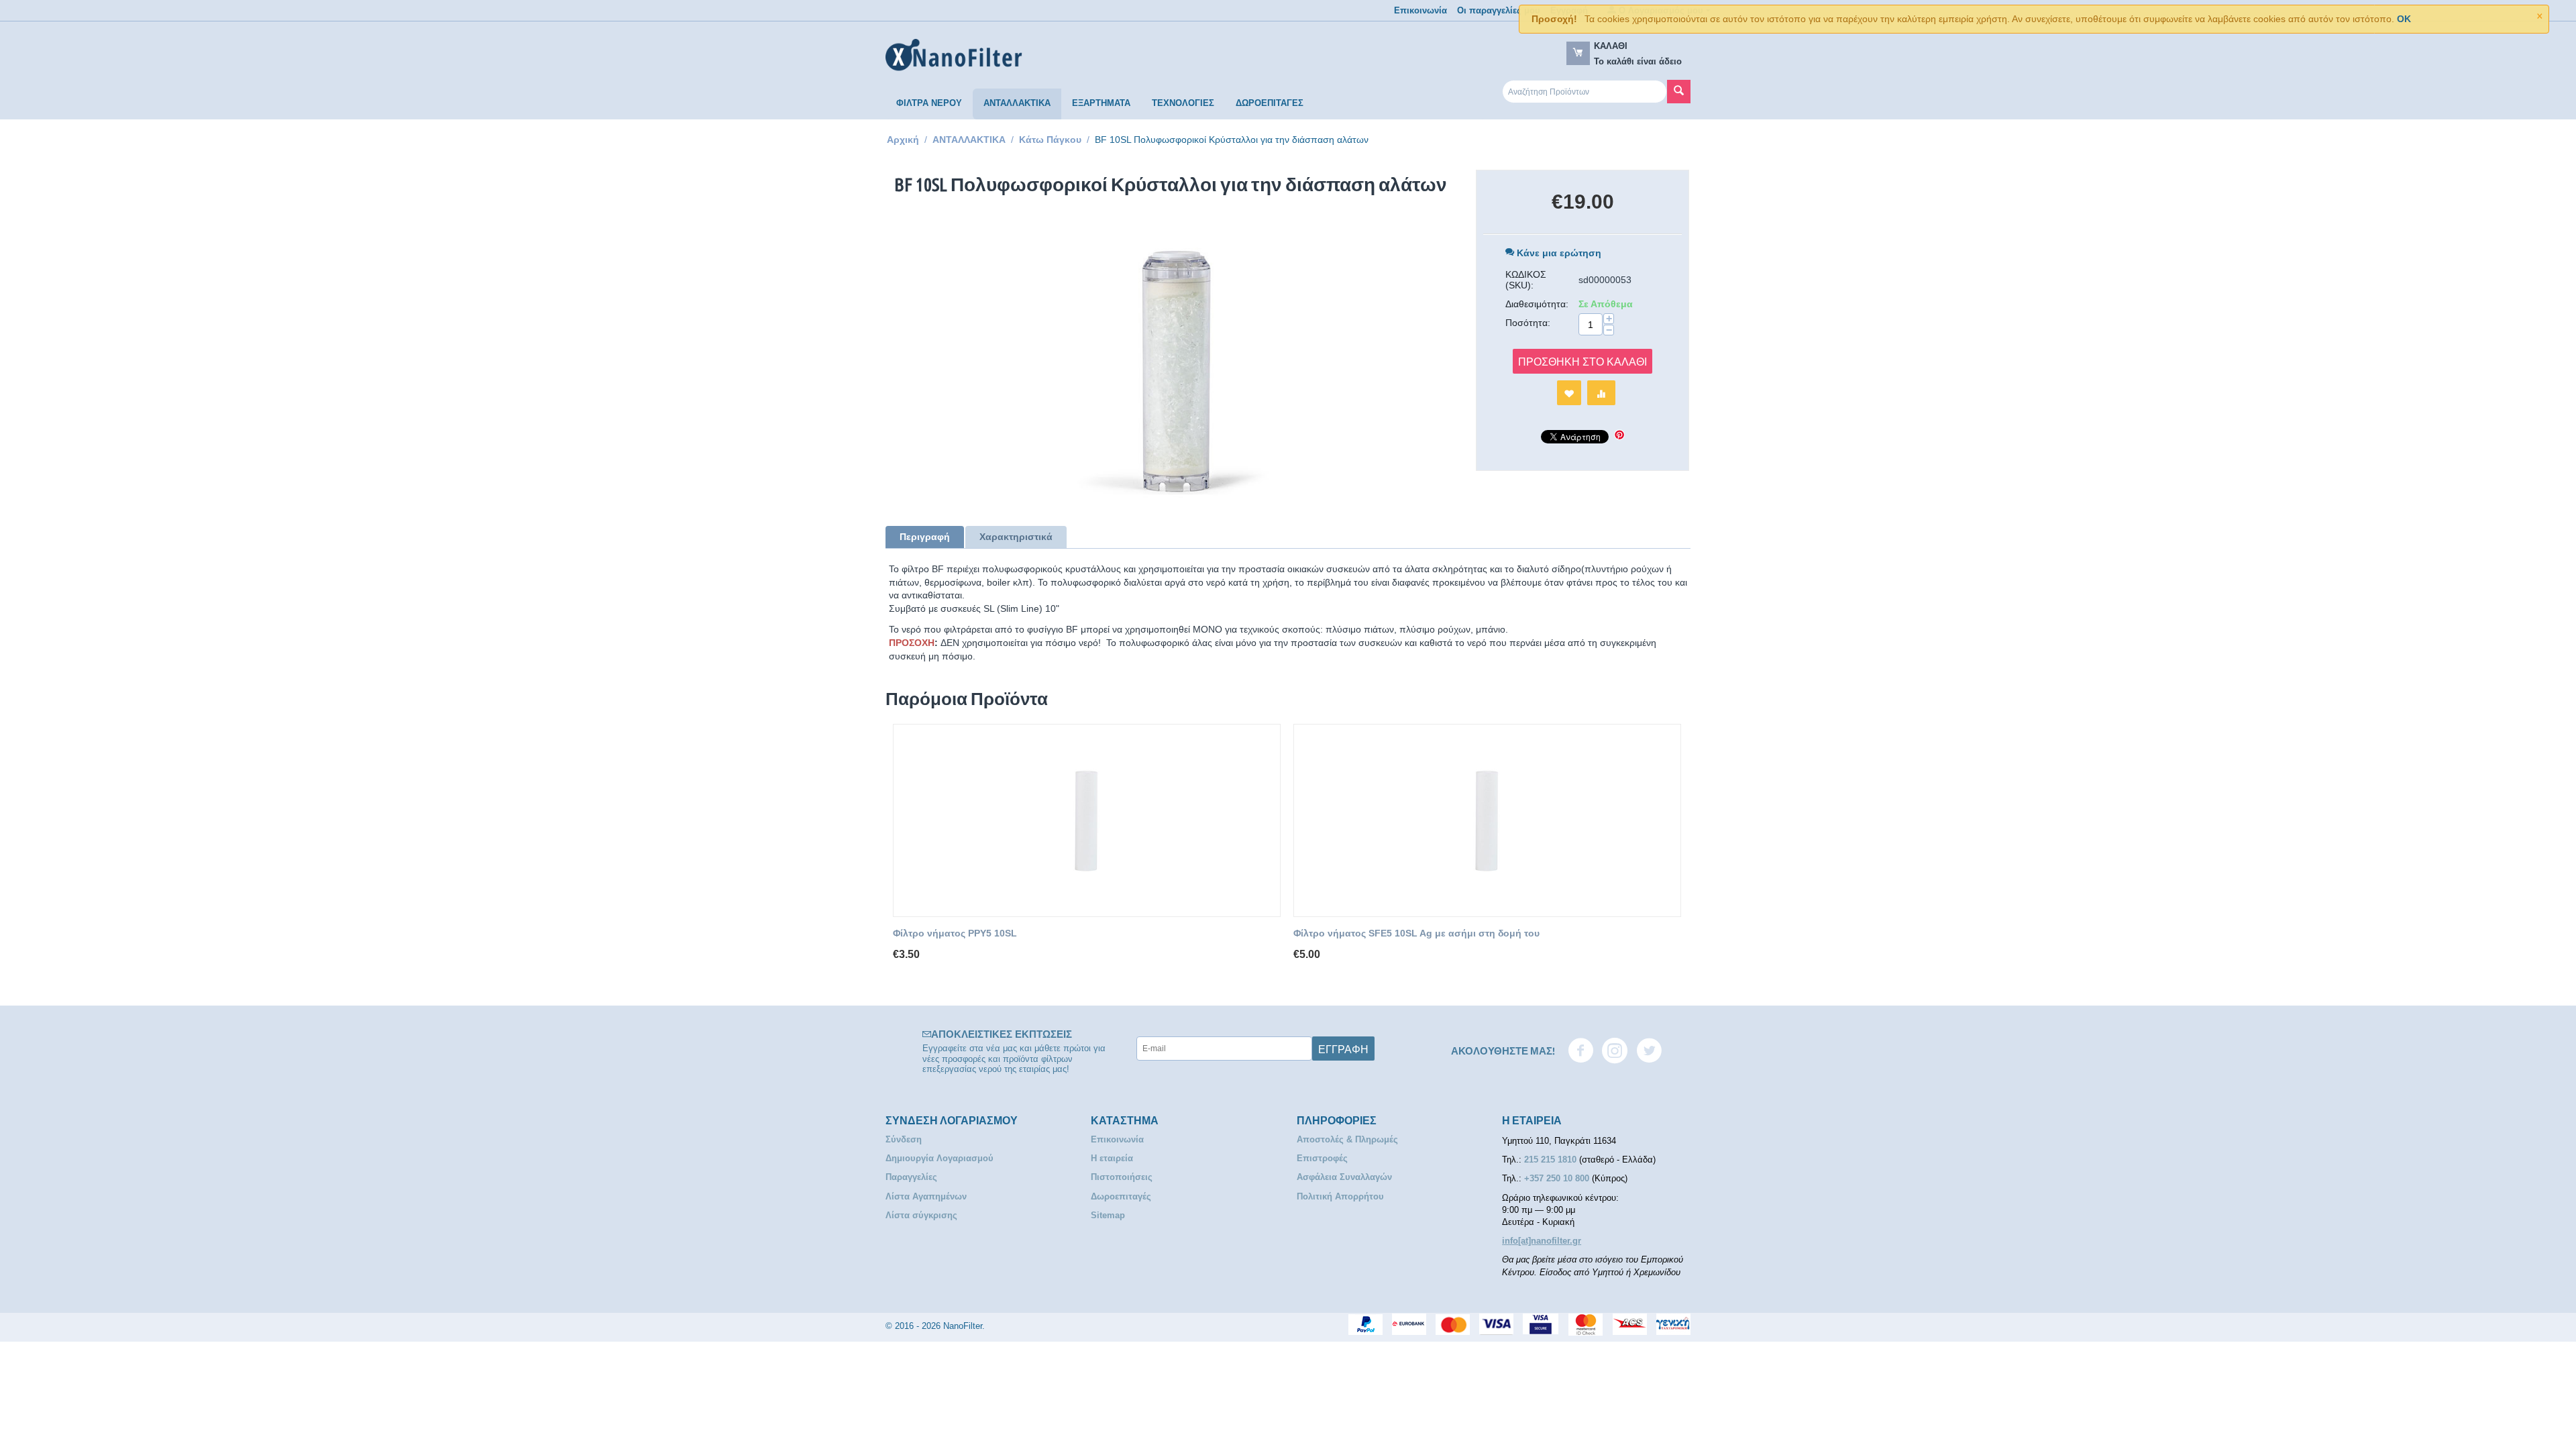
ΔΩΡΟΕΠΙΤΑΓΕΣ (1270, 103)
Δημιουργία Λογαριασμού (940, 1158)
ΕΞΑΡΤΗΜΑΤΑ (1101, 103)
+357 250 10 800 (1558, 1178)
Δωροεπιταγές (1121, 1196)
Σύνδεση (904, 1139)
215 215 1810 (1552, 1160)
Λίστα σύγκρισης (921, 1215)
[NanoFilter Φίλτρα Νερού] (954, 55)
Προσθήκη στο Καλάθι (1582, 361)
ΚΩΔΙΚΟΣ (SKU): (1526, 280)
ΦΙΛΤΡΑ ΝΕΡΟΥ (929, 103)
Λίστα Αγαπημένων (926, 1196)
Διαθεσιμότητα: (1537, 304)
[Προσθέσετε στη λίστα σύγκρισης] (1601, 393)
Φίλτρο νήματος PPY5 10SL (955, 933)
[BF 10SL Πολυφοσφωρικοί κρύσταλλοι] (1171, 364)
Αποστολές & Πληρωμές (1347, 1139)
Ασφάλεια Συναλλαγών (1344, 1177)
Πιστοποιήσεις (1122, 1177)
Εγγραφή (1343, 1049)
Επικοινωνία (1420, 10)
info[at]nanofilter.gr (1542, 1241)
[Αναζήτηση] (1679, 92)
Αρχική (903, 140)
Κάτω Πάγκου (1050, 140)
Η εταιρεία (1112, 1158)
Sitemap (1108, 1215)
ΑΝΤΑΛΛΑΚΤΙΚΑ (1017, 103)
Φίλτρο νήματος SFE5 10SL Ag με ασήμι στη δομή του (1416, 933)
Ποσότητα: (1528, 323)
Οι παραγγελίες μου (1499, 10)
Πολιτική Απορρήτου (1340, 1196)
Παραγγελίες (911, 1177)
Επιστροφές (1322, 1158)
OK (2404, 19)
